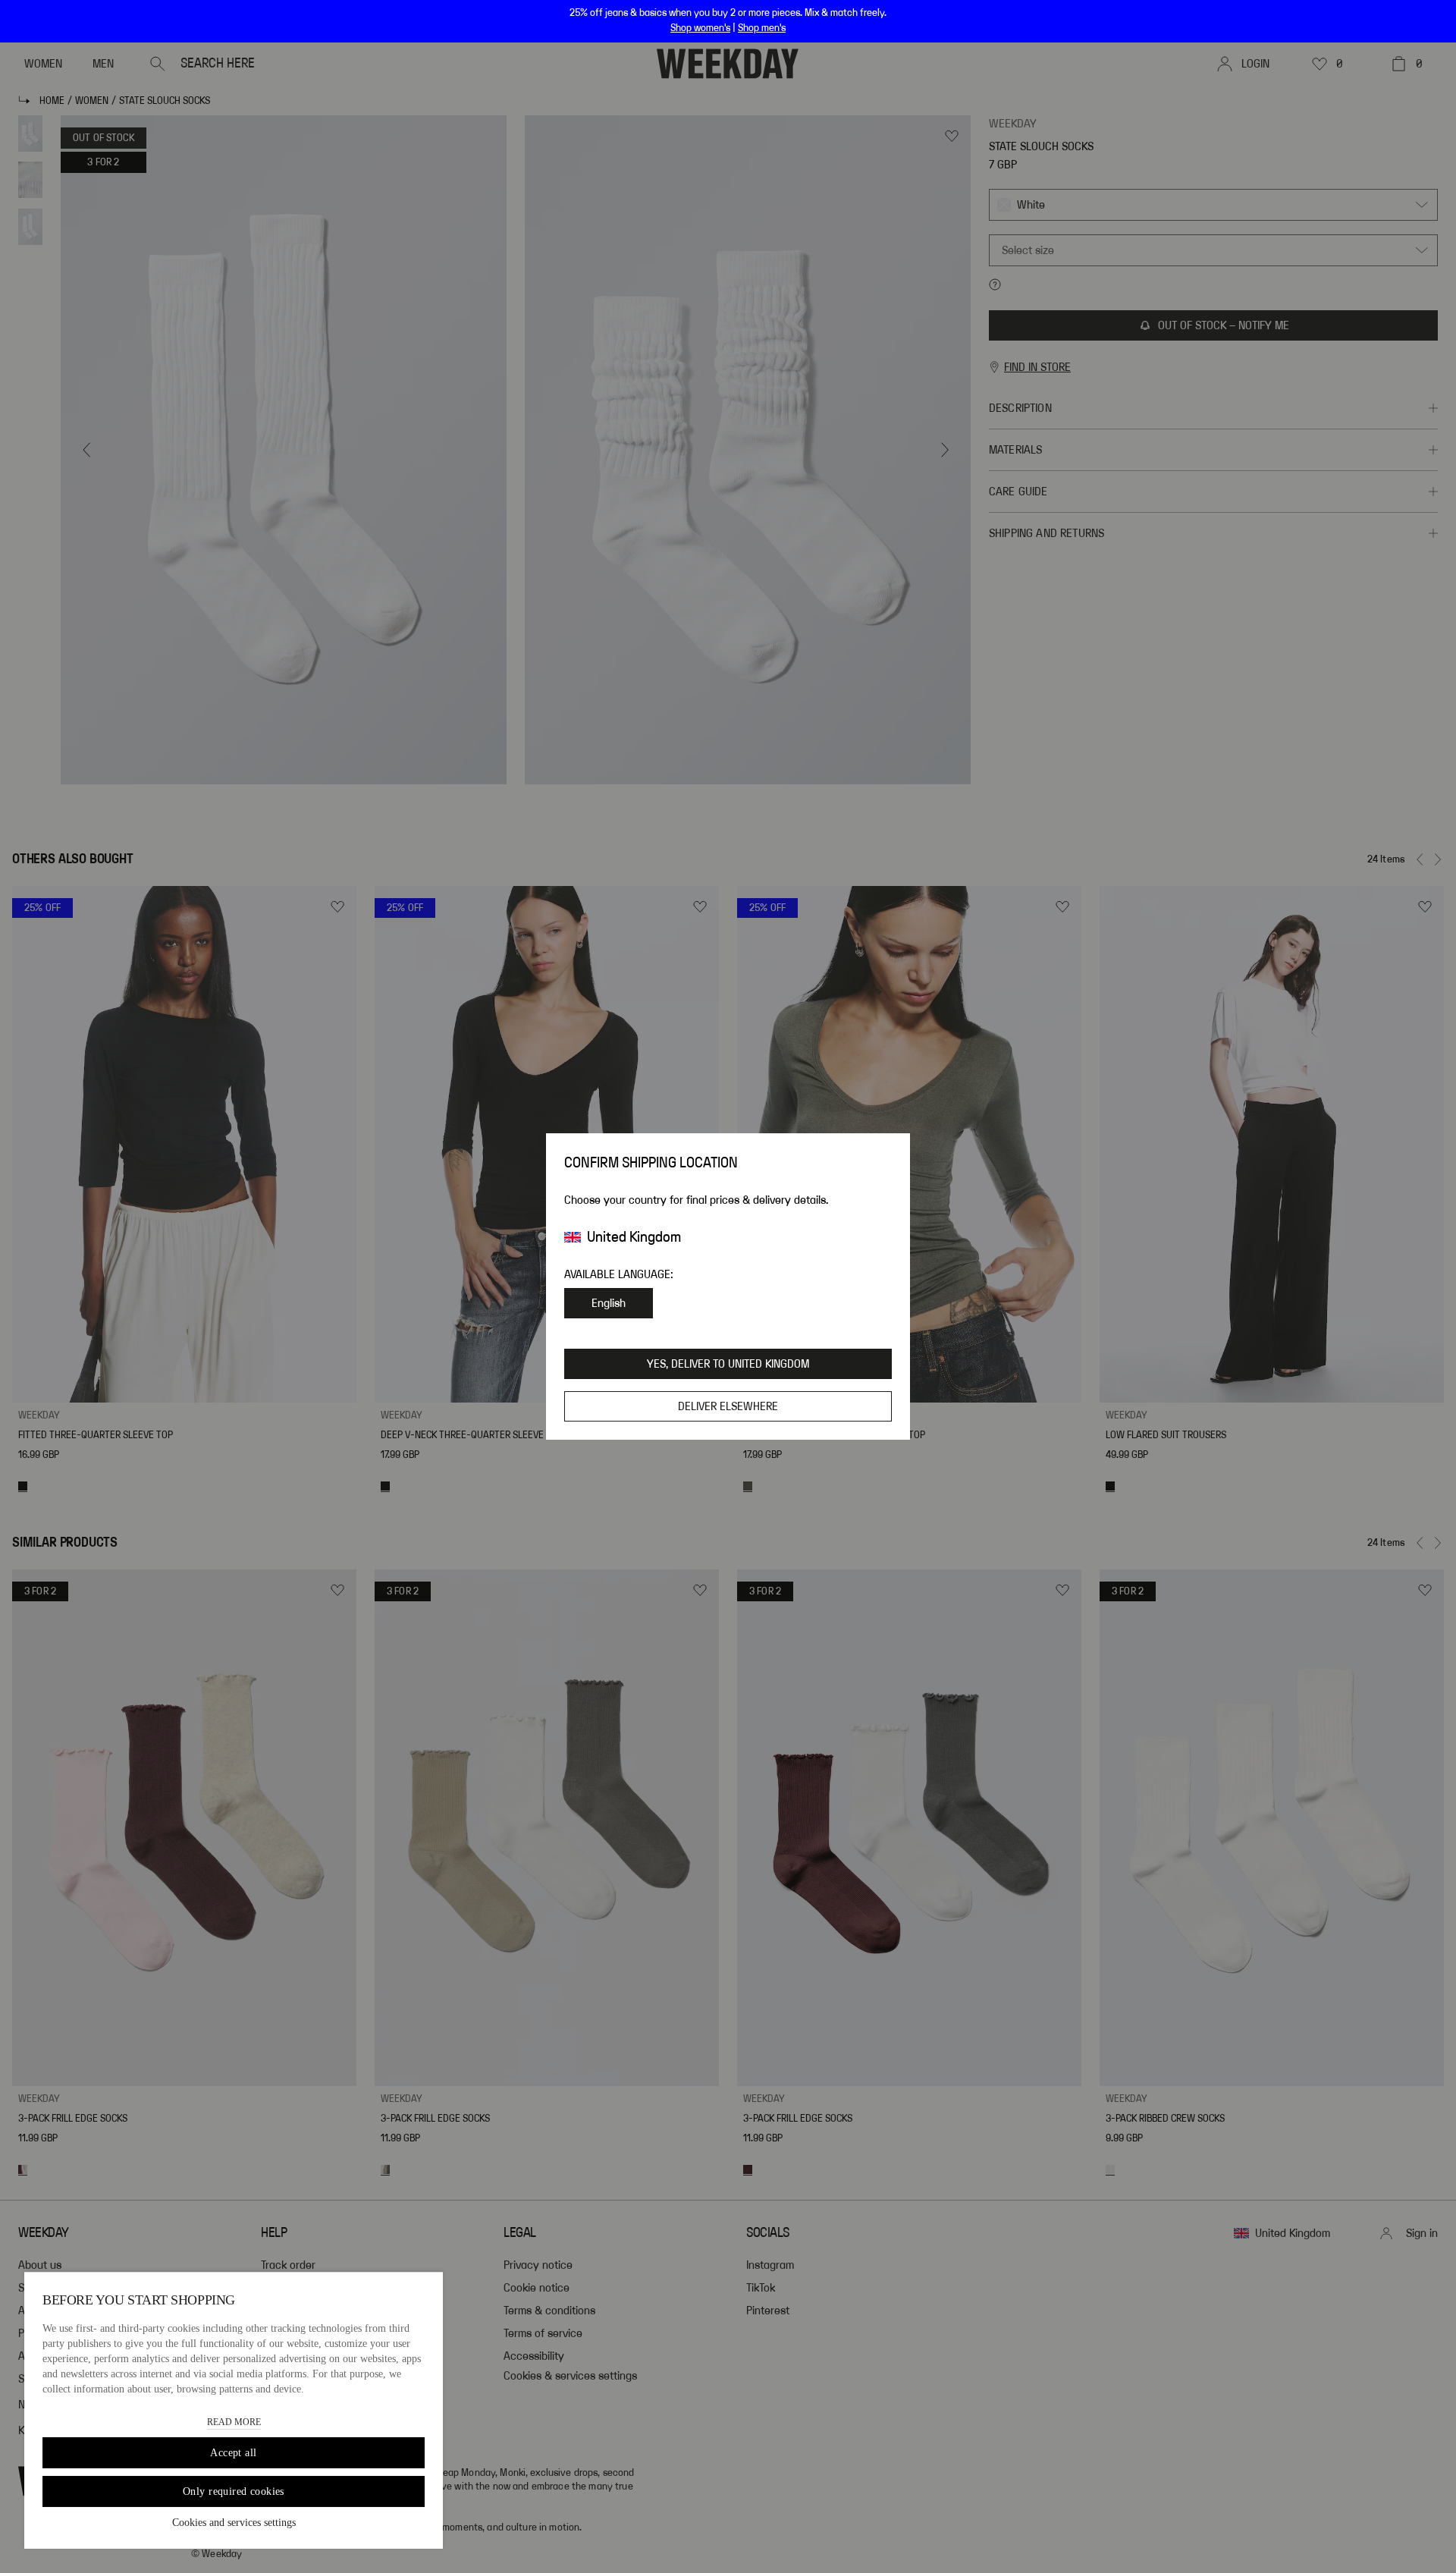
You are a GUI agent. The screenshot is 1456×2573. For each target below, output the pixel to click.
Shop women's (700, 28)
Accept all (233, 2453)
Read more (234, 2422)
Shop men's (762, 28)
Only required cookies (234, 2491)
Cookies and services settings (234, 2523)
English (609, 1303)
